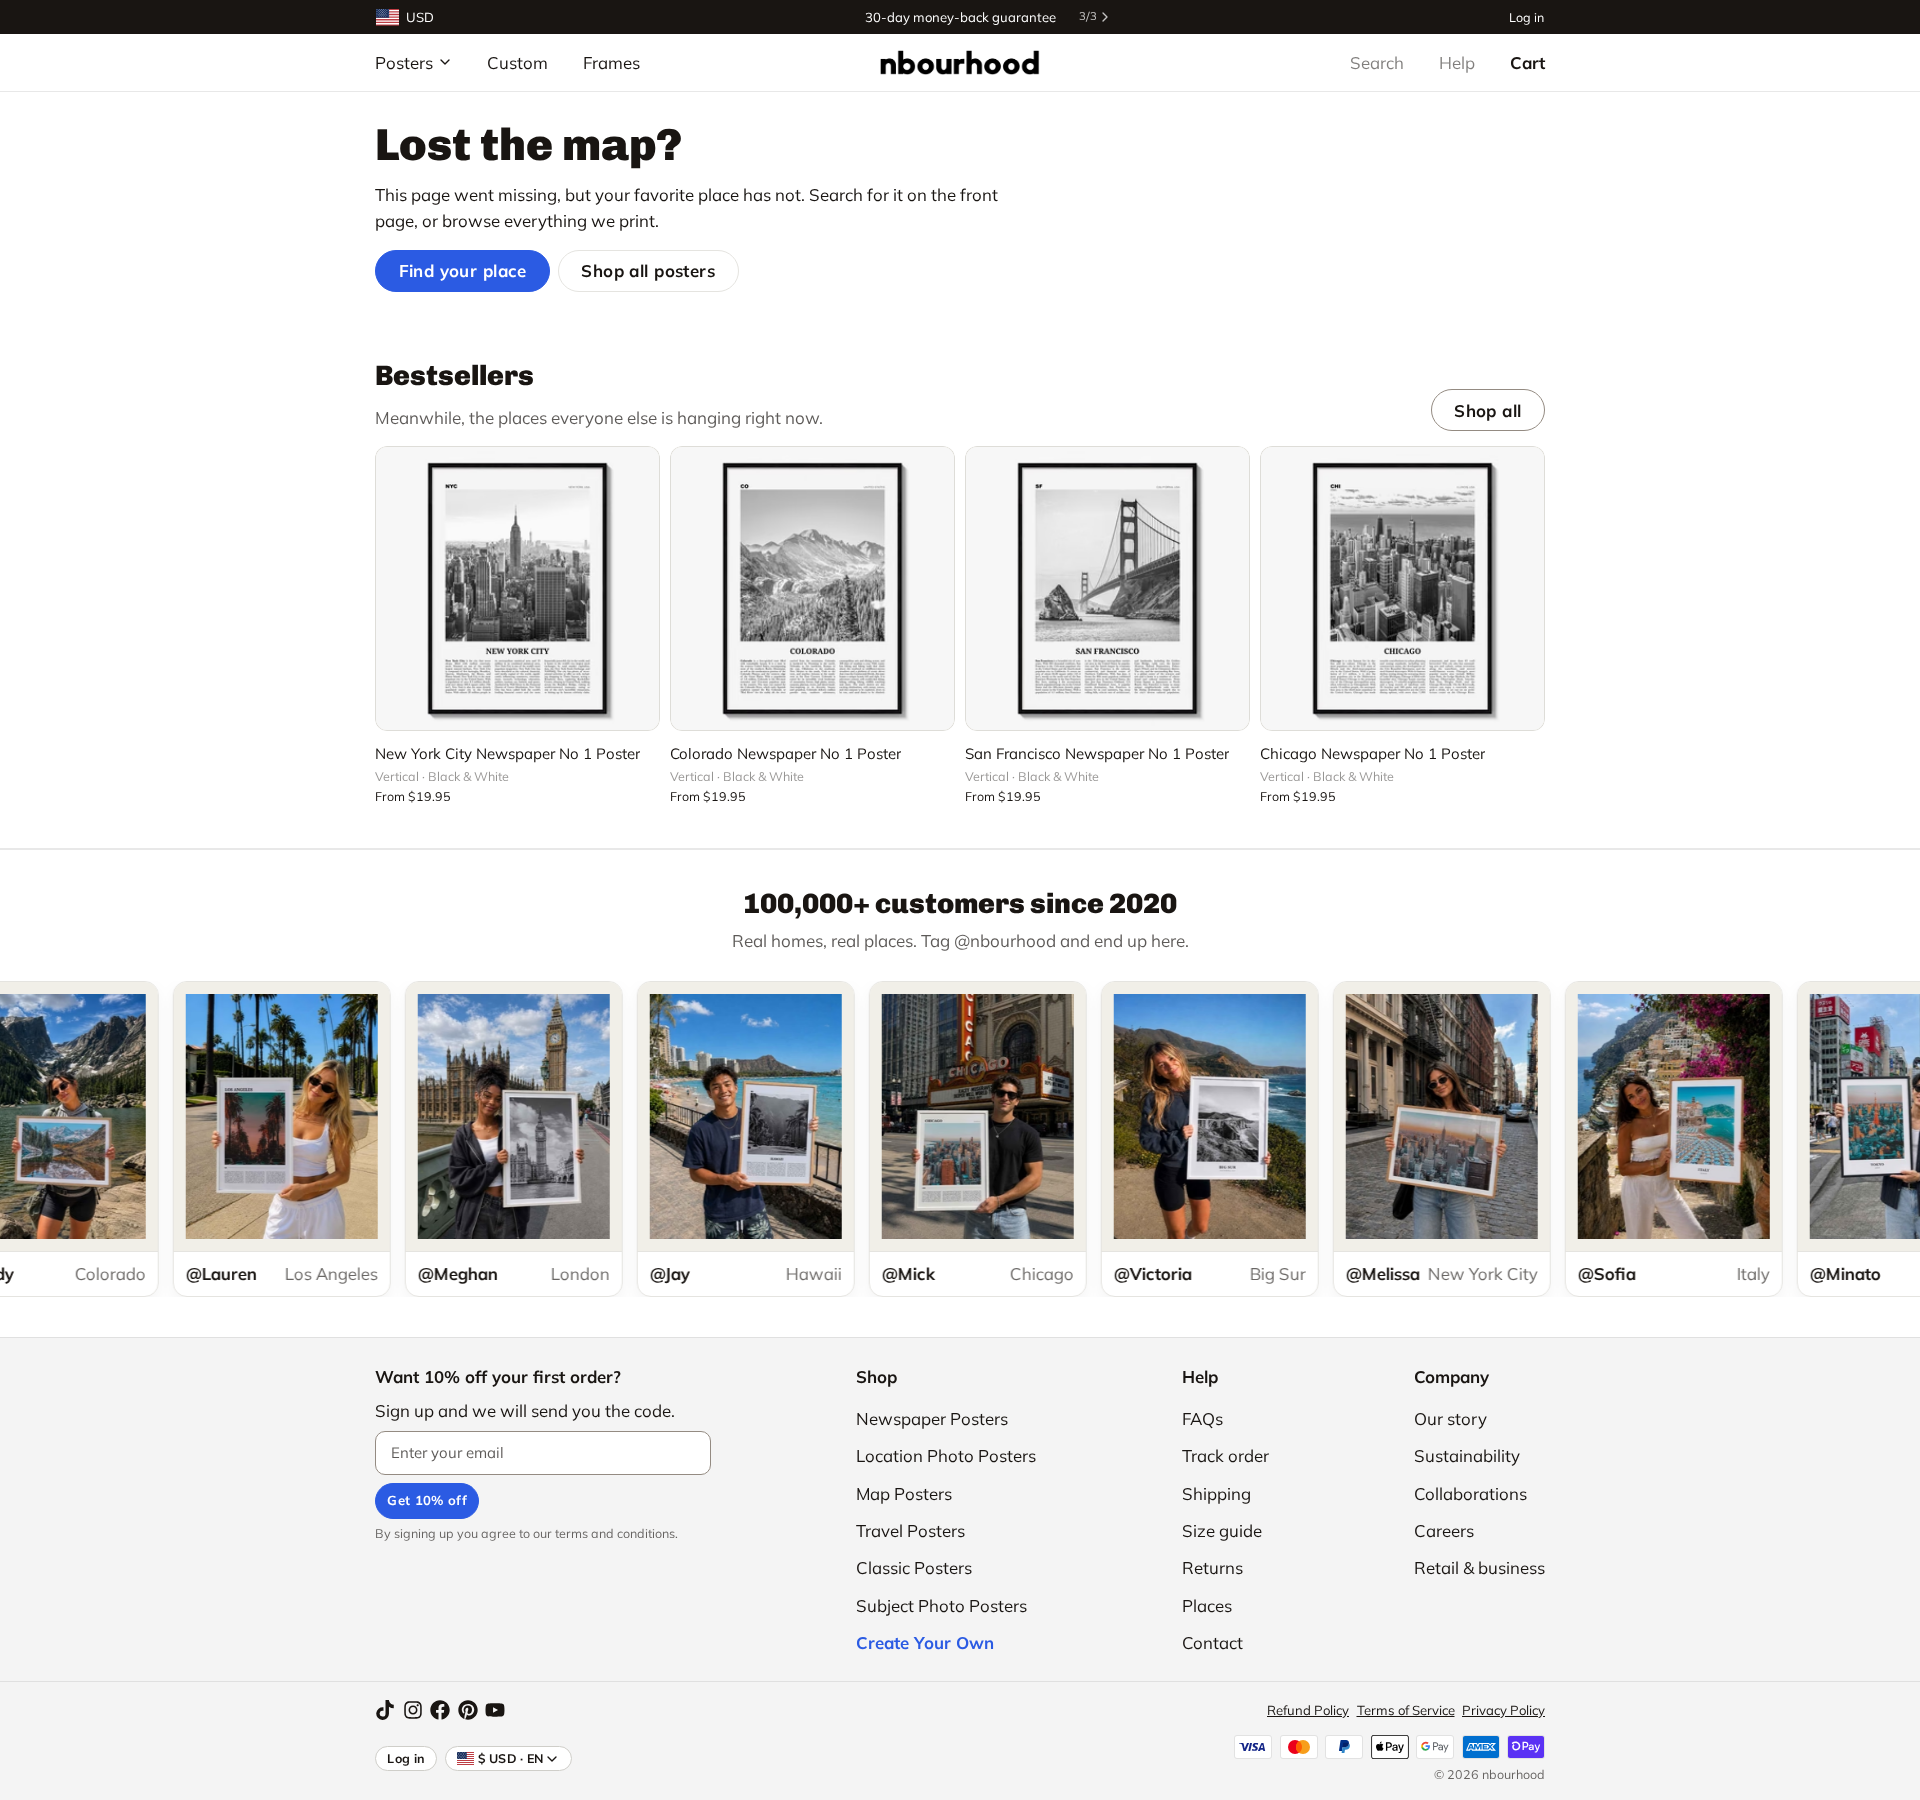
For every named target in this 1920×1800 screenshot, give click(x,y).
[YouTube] (495, 1710)
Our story (1450, 1418)
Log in (1526, 16)
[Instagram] (413, 1710)
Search (1377, 62)
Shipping (1216, 1493)
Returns (1212, 1567)
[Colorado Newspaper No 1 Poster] (812, 588)
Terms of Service (1406, 1710)
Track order (1225, 1455)
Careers (1444, 1530)
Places (1207, 1605)
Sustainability (1467, 1455)
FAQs (1202, 1418)
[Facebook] (440, 1710)
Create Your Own (925, 1642)
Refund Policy (1308, 1710)
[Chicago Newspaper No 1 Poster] (1402, 588)
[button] (517, 704)
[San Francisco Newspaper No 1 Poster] (1107, 588)
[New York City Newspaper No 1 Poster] (517, 588)
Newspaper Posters (932, 1418)
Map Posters (904, 1493)
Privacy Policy (1503, 1710)
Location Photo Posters (946, 1455)
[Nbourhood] (959, 62)
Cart (1527, 62)
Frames (611, 62)
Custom (517, 62)
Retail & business (1479, 1567)
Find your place (463, 270)
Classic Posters (914, 1567)
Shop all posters (648, 270)
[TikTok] (385, 1710)
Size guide (1222, 1530)
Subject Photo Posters (941, 1605)
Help (1457, 62)
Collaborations (1470, 1493)
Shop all (1487, 410)
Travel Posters (910, 1530)
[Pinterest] (468, 1710)
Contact (1212, 1642)
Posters (404, 62)
